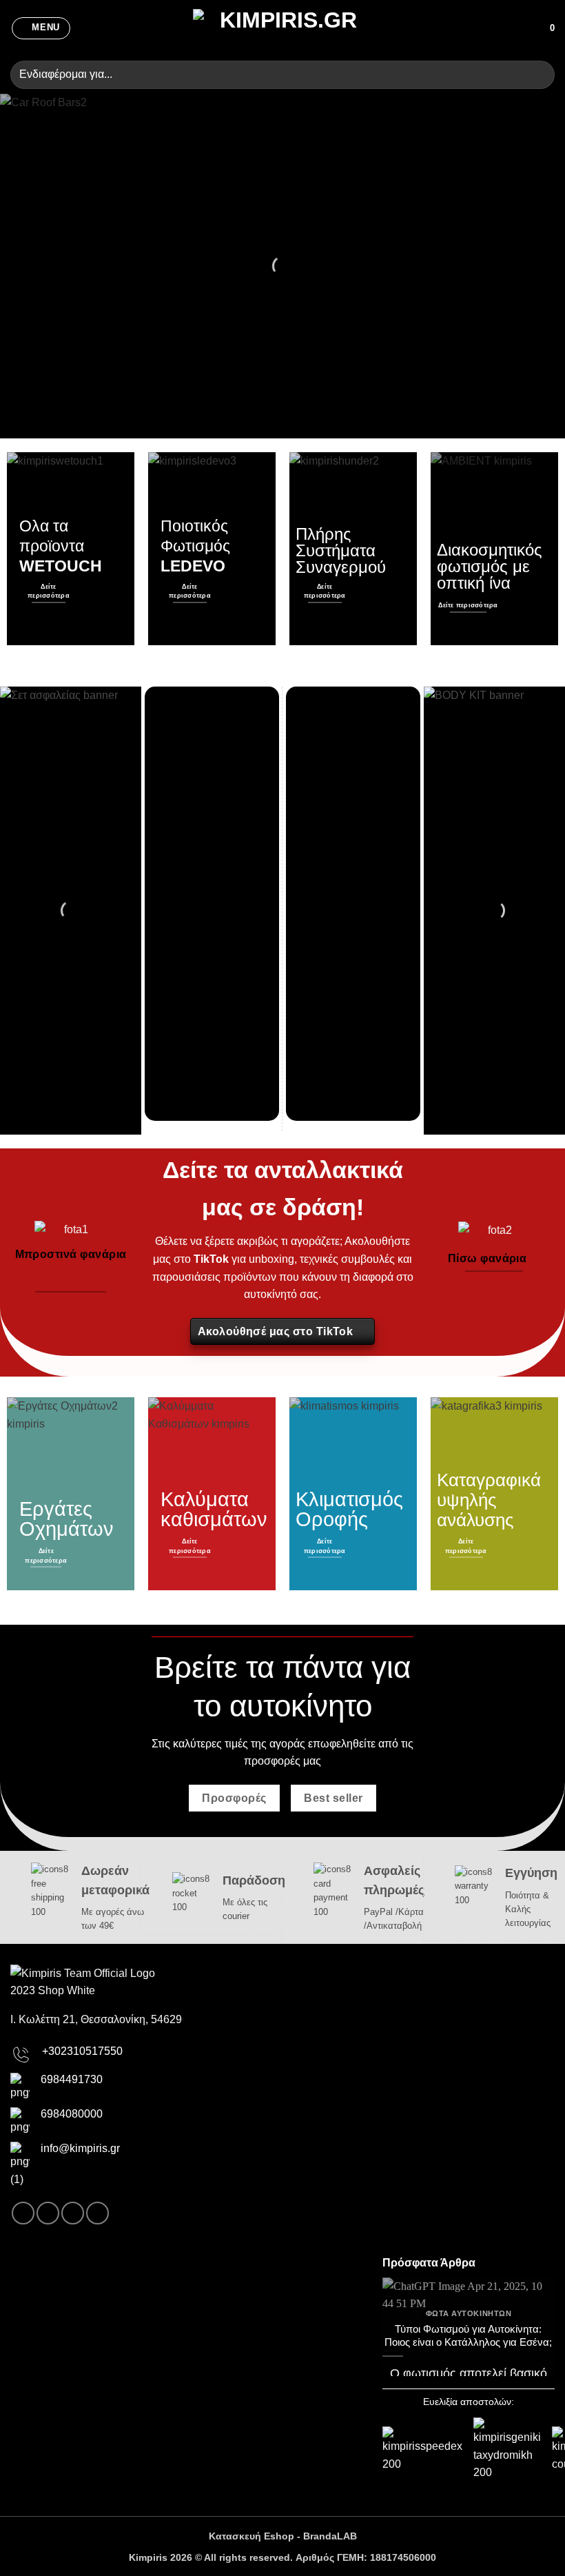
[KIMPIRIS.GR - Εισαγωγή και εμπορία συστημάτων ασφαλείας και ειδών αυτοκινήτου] (282, 28)
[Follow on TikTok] (73, 2213)
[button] (41, 28)
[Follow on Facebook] (23, 2213)
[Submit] (538, 75)
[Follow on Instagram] (48, 2213)
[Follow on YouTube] (97, 2213)
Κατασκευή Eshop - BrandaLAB (283, 2536)
